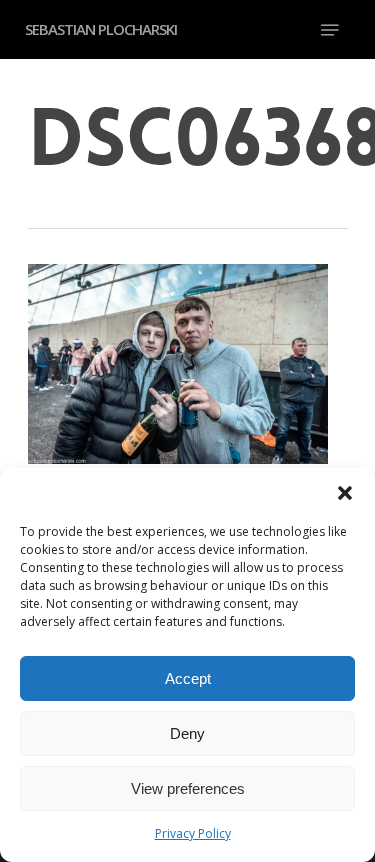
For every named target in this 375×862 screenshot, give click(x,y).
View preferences (188, 788)
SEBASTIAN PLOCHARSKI (101, 29)
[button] (345, 493)
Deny (187, 733)
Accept (188, 678)
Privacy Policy (193, 833)
